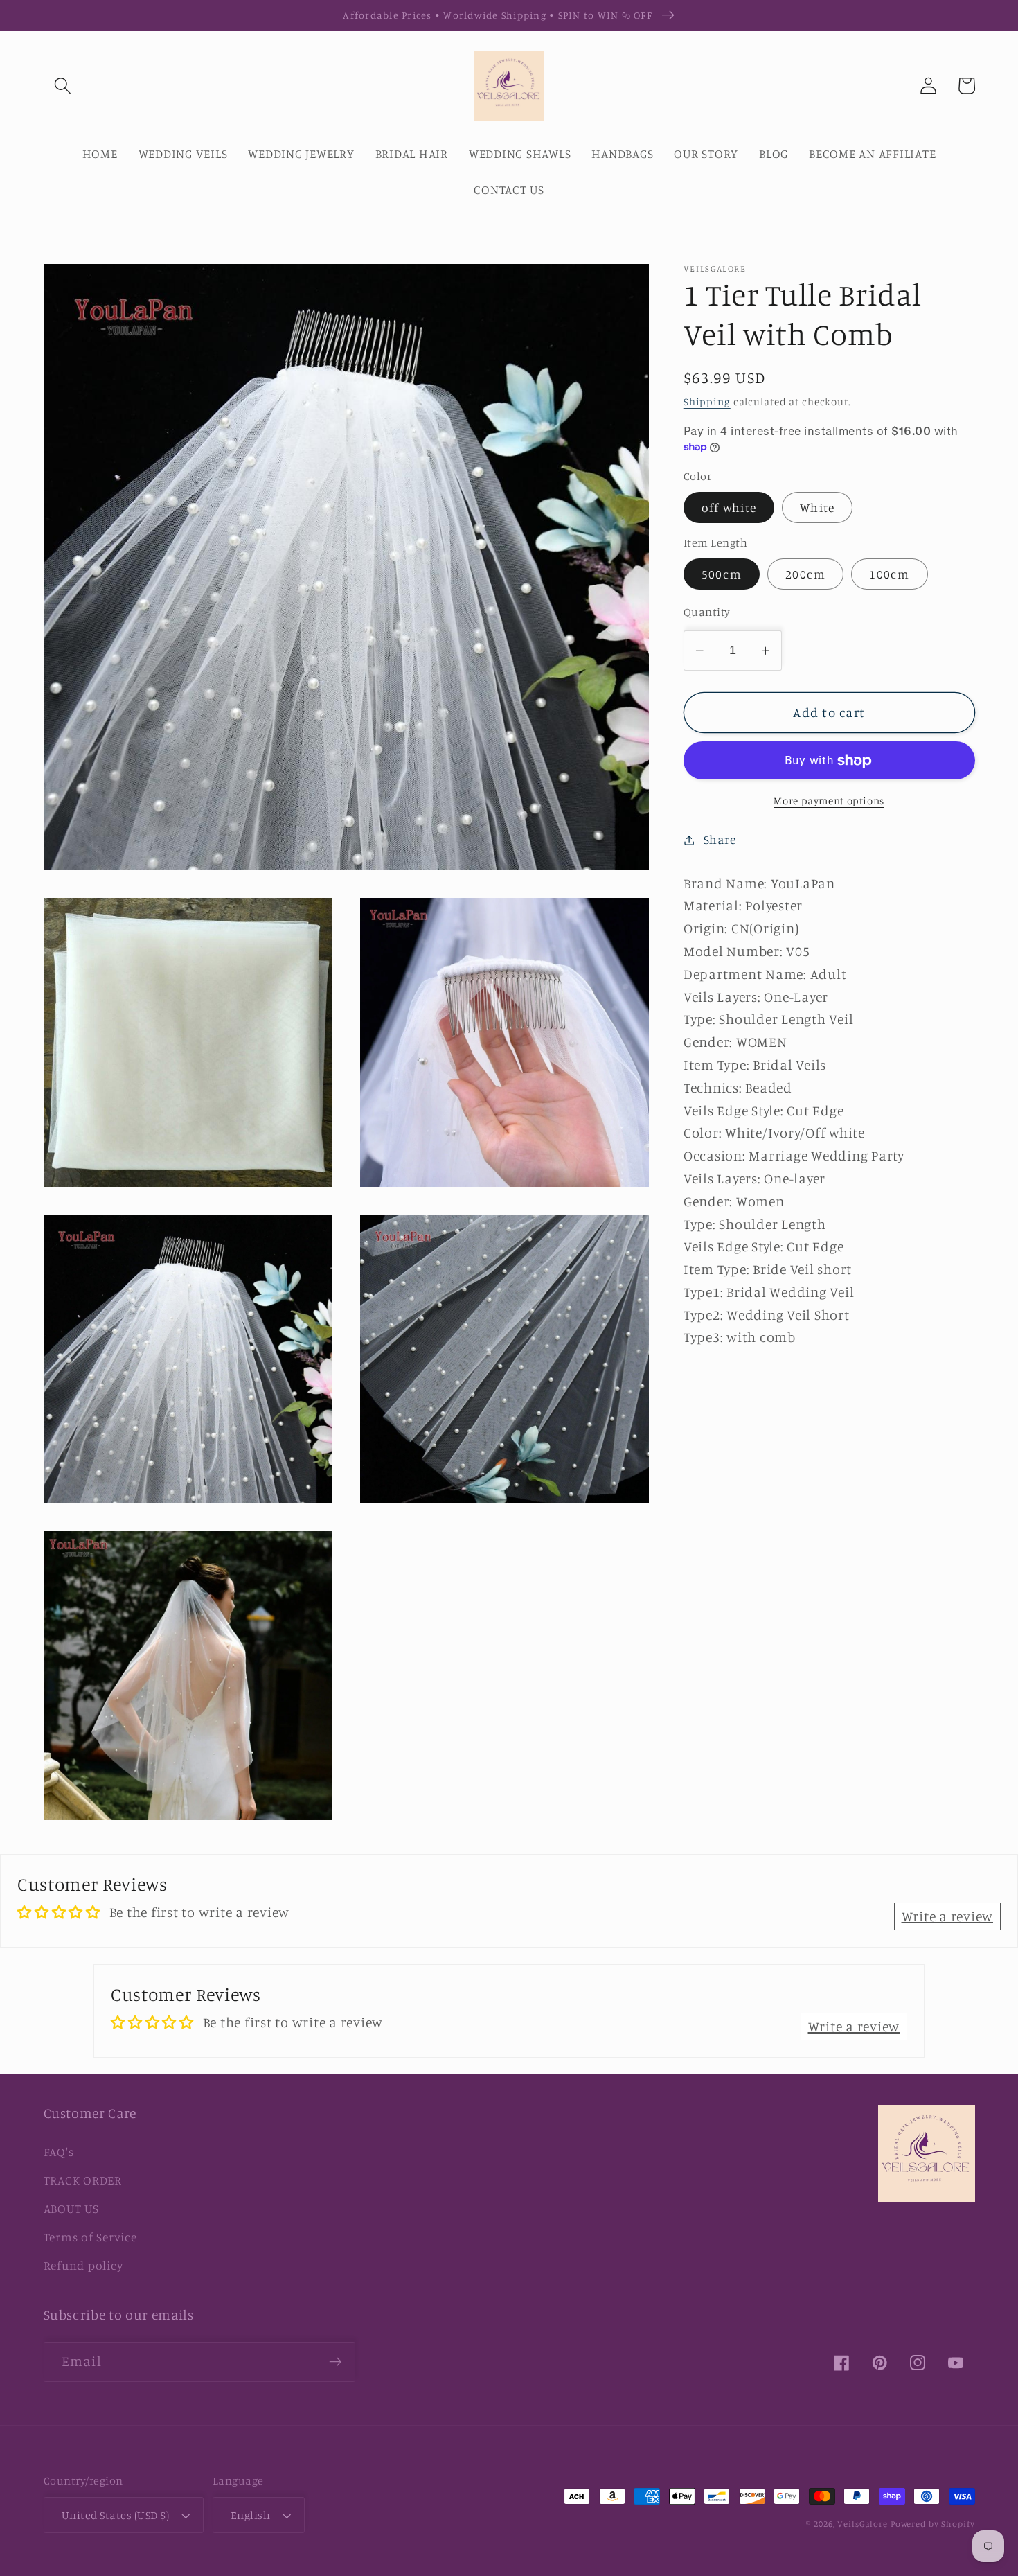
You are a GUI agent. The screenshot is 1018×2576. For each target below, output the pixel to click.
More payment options (829, 801)
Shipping (707, 402)
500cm (722, 574)
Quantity (707, 612)
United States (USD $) (116, 2515)
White (817, 508)
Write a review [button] (948, 1916)
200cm (805, 574)
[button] (63, 86)
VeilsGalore (864, 2524)
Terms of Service (90, 2237)
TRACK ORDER (83, 2180)
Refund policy (83, 2265)
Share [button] (720, 839)
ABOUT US (71, 2208)
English (251, 2515)
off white (729, 508)
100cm (889, 574)
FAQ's (59, 2152)
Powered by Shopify (933, 2524)
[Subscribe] (336, 2362)
